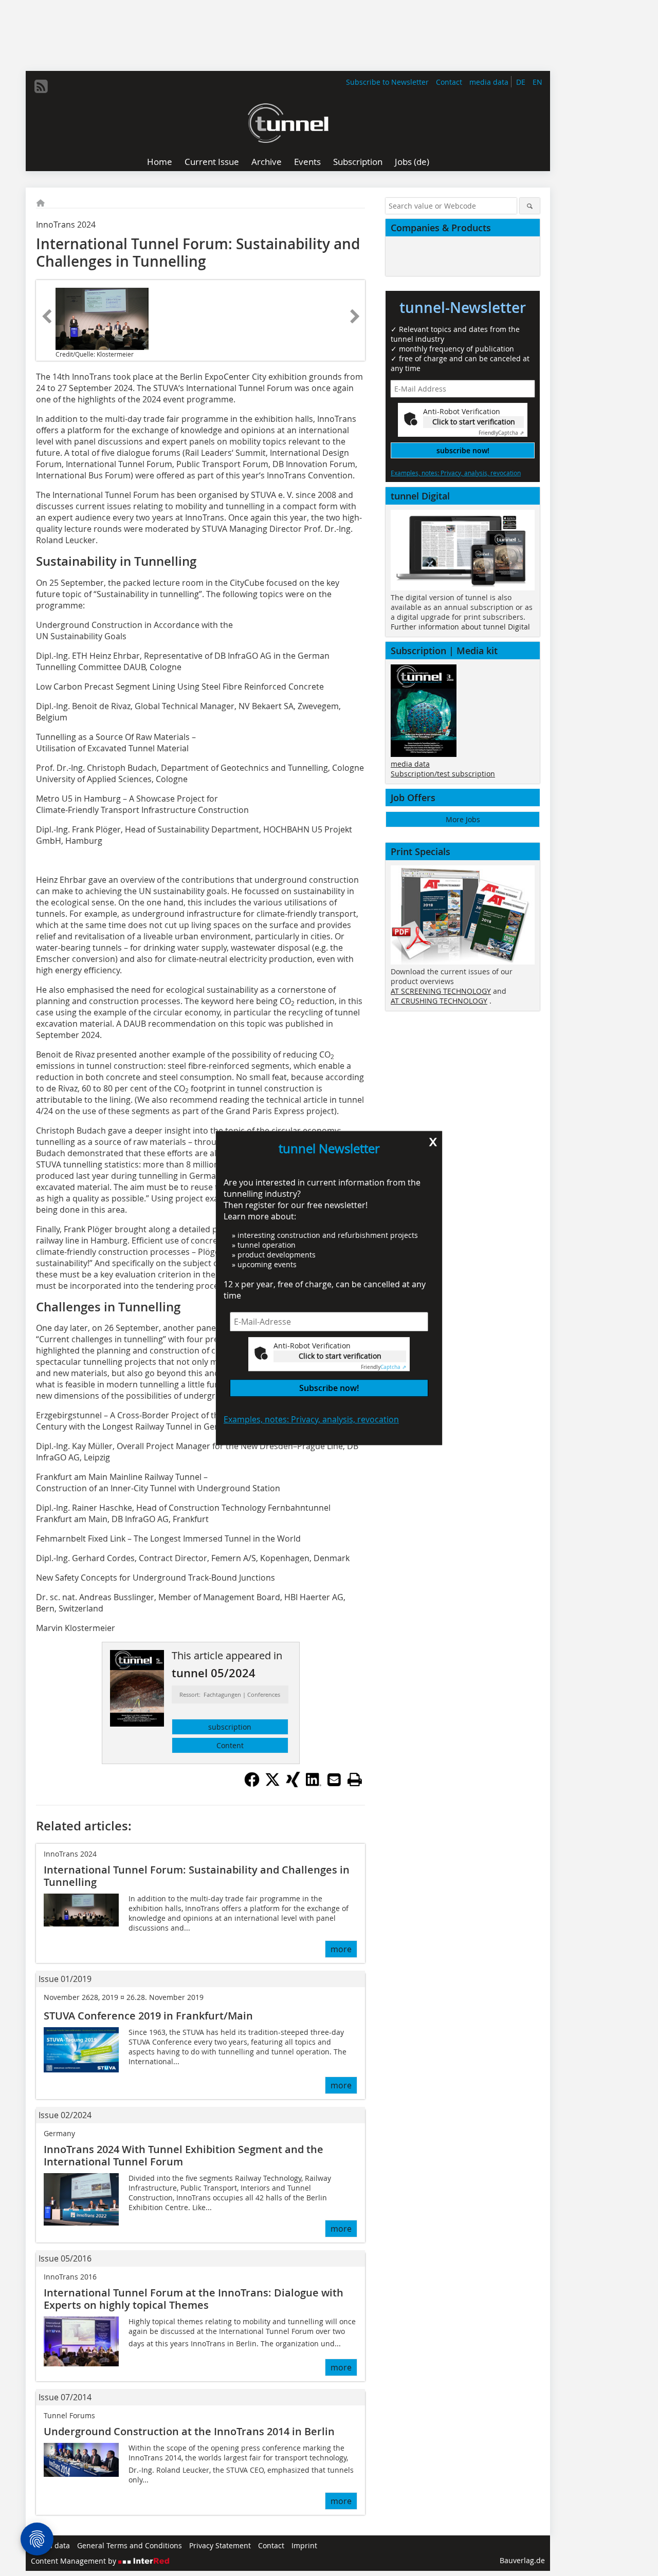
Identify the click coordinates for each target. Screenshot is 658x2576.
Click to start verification (340, 1356)
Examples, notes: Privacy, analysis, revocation (311, 1419)
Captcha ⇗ (383, 1367)
